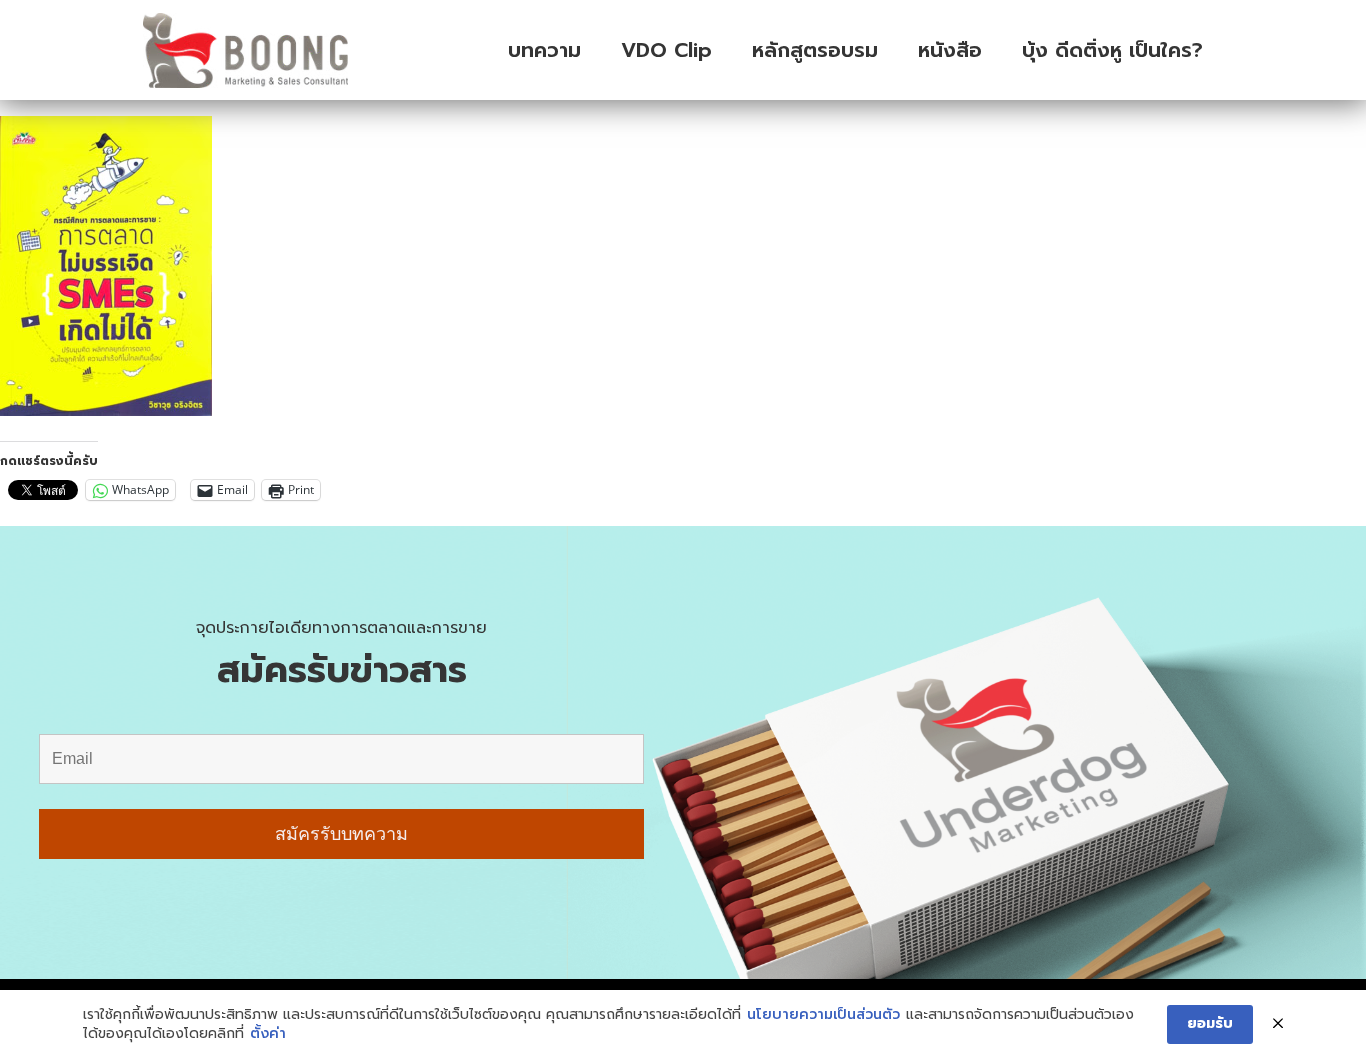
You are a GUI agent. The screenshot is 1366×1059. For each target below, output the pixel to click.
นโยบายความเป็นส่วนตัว (823, 1015)
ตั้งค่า (268, 1034)
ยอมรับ (1210, 1023)
